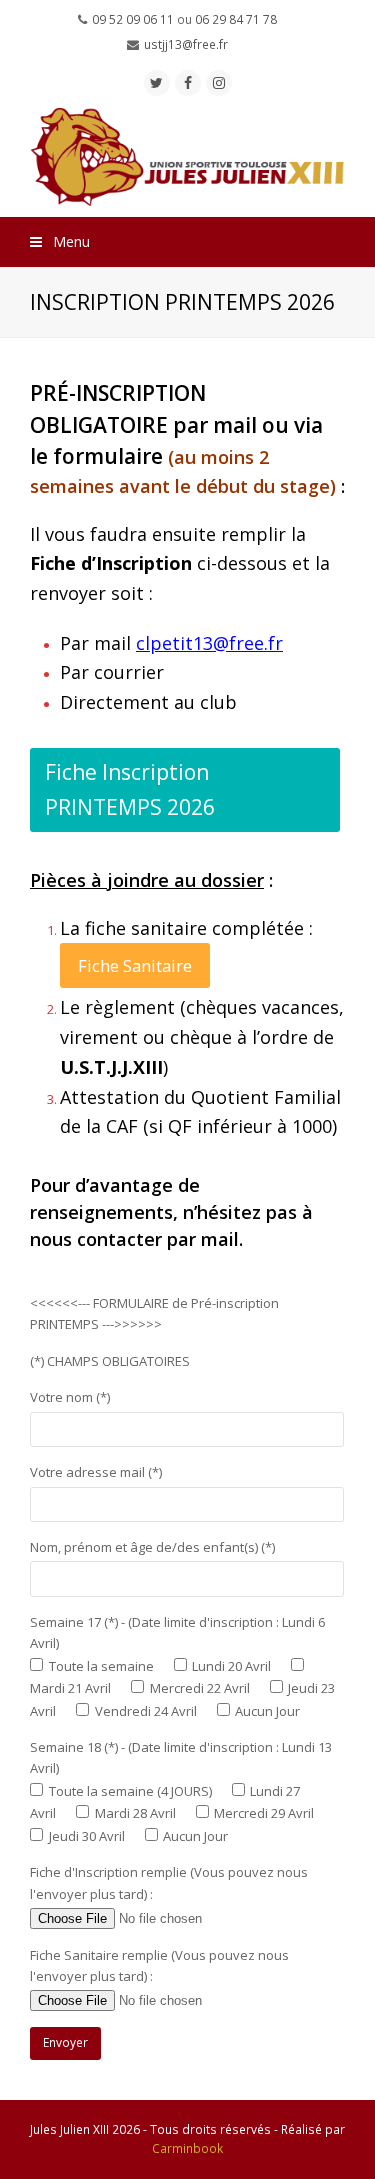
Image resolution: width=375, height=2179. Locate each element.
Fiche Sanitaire (135, 965)
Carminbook (187, 2148)
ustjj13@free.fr (186, 44)
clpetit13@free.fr (209, 643)
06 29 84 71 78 (236, 19)
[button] (187, 242)
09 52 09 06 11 (133, 19)
